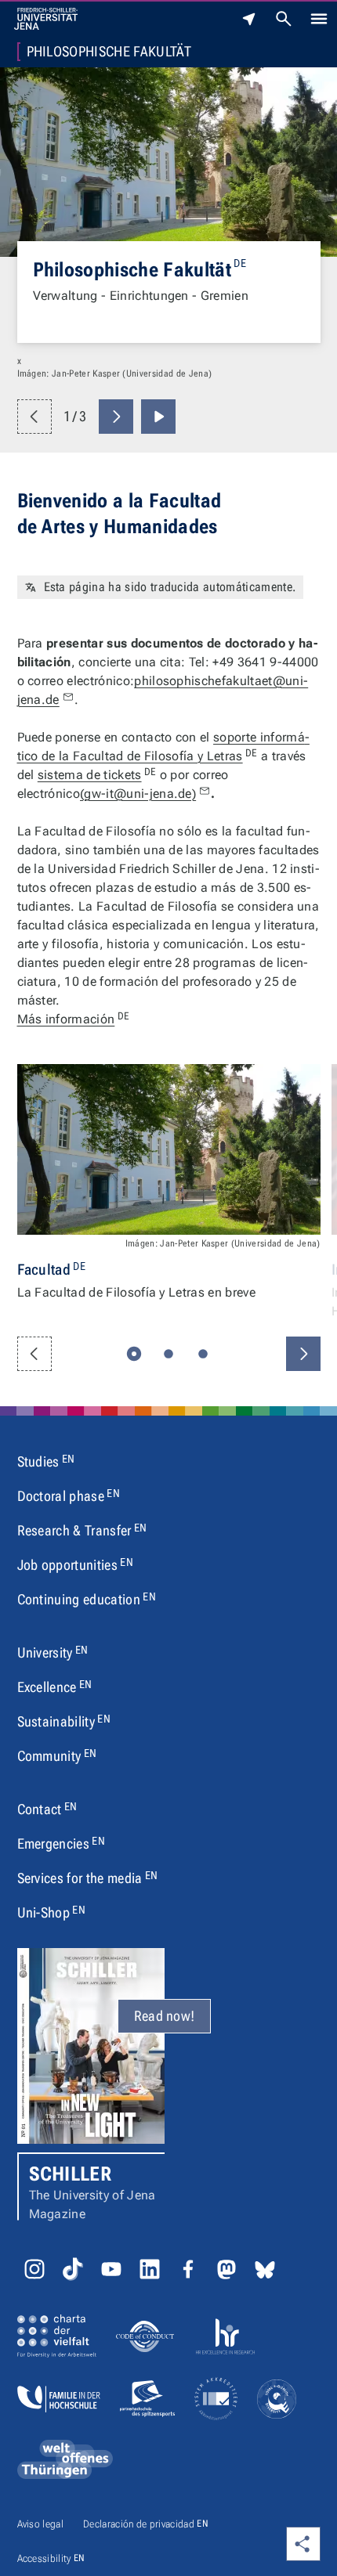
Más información (74, 1019)
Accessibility (51, 2558)
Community (57, 1755)
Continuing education (87, 1599)
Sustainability (64, 1721)
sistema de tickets (97, 775)
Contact (47, 1809)
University (53, 1652)
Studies (46, 1461)
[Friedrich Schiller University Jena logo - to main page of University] (46, 19)
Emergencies (62, 1843)
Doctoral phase (69, 1495)
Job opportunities (75, 1564)
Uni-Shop (52, 1912)
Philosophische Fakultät (109, 52)
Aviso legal (41, 2524)
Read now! (165, 2016)
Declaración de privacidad (146, 2524)
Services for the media (88, 1878)
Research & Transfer (82, 1530)
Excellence (55, 1687)
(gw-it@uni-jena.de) (138, 794)
